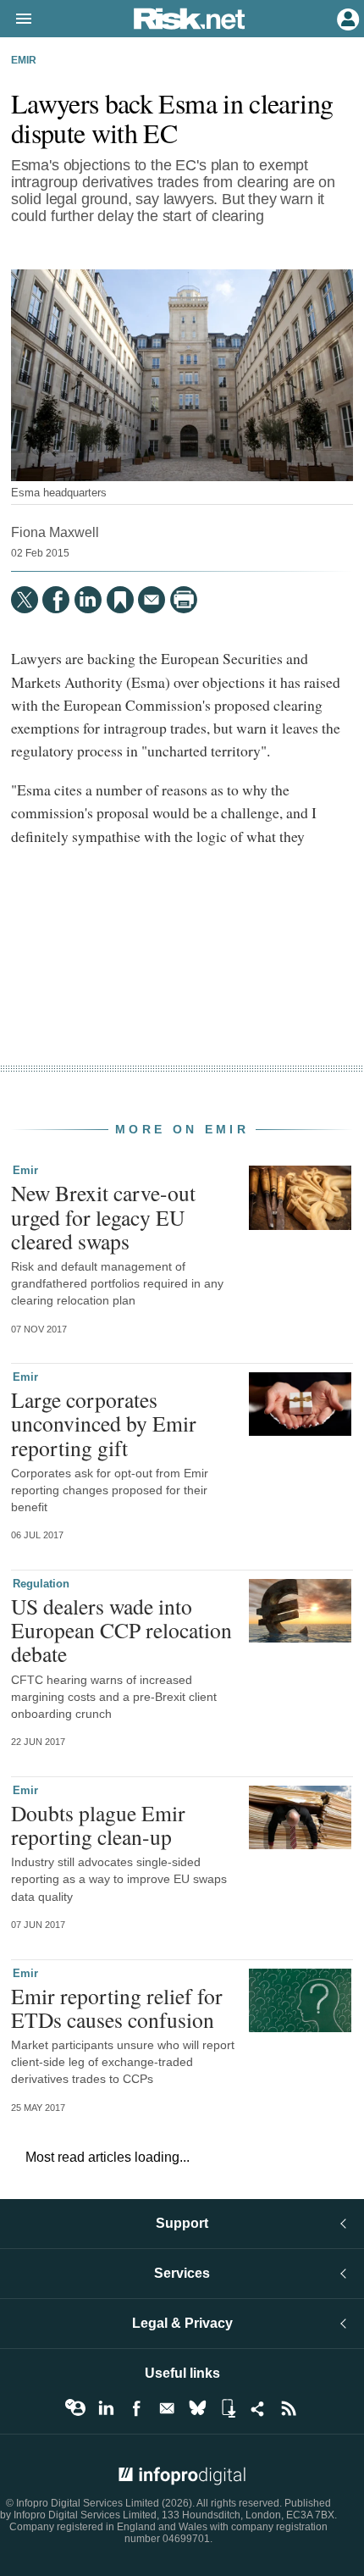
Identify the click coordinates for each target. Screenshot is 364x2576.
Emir (24, 60)
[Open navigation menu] (16, 19)
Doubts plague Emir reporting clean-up (98, 1825)
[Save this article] (120, 600)
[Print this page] (184, 600)
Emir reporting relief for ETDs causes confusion (117, 2008)
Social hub (258, 2408)
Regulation (41, 1584)
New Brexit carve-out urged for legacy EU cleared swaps (103, 1216)
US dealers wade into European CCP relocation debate (121, 1630)
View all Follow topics (75, 2408)
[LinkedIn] (88, 600)
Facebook (136, 2408)
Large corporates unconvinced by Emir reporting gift (104, 1423)
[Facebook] (56, 600)
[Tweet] (25, 600)
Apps (228, 2408)
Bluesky (197, 2408)
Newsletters (167, 2408)
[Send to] (152, 600)
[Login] (346, 18)
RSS (289, 2408)
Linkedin (106, 2408)
